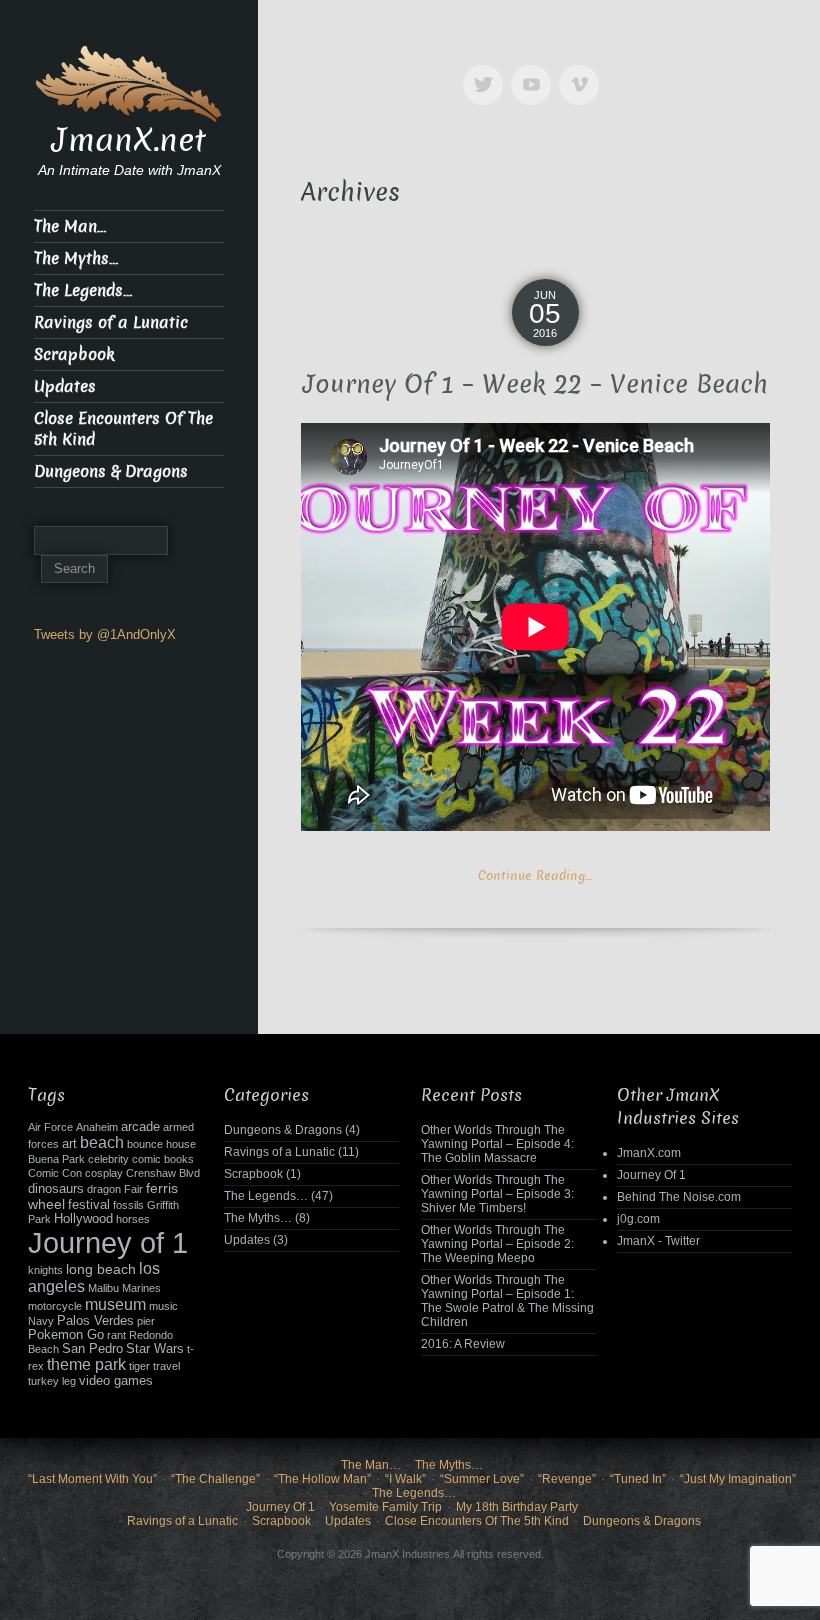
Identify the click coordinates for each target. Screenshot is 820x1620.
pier (146, 1321)
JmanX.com (649, 1153)
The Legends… (83, 290)
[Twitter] (487, 70)
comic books (163, 1159)
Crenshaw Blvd (163, 1173)
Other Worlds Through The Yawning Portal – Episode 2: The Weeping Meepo (497, 1244)
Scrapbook (74, 354)
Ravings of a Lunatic (111, 322)
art (69, 1144)
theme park (86, 1364)
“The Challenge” (215, 1479)
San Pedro (92, 1349)
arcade (140, 1127)
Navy (41, 1321)
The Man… (70, 226)
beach (102, 1142)
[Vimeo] (583, 70)
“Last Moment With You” (92, 1479)
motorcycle (55, 1306)
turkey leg (52, 1381)
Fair (133, 1189)
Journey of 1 (108, 1242)
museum (115, 1304)
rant (116, 1335)
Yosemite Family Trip (385, 1507)
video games (116, 1381)
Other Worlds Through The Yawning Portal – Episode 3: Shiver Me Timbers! (497, 1194)
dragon (104, 1189)
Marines (141, 1288)
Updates (65, 386)
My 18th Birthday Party (517, 1507)
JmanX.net (129, 140)
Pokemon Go (66, 1335)
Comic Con (55, 1173)
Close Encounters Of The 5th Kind (123, 429)
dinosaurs (56, 1189)
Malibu (103, 1288)
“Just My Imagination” (738, 1479)
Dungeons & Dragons (111, 471)
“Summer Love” (482, 1479)
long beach (101, 1269)
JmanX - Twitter (658, 1241)
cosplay (104, 1173)
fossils (128, 1205)
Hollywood (83, 1219)
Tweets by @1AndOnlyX (105, 634)
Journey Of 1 (651, 1175)
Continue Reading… (535, 875)
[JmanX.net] (129, 82)
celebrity (108, 1159)
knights (45, 1270)
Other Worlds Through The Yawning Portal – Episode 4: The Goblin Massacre (497, 1144)
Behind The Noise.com (679, 1197)
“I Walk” (405, 1479)
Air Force (50, 1127)
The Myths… (76, 258)
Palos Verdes (95, 1321)
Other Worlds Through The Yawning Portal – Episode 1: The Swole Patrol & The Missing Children (507, 1301)
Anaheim (97, 1127)
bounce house (161, 1144)
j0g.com (638, 1219)
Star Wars (155, 1349)
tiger (139, 1366)
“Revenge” (567, 1479)
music (163, 1306)
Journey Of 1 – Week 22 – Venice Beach (535, 384)
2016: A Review (463, 1344)
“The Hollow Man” (322, 1479)
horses (133, 1219)
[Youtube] (535, 70)
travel (166, 1366)
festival (89, 1205)
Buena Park (56, 1159)
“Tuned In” (638, 1479)
